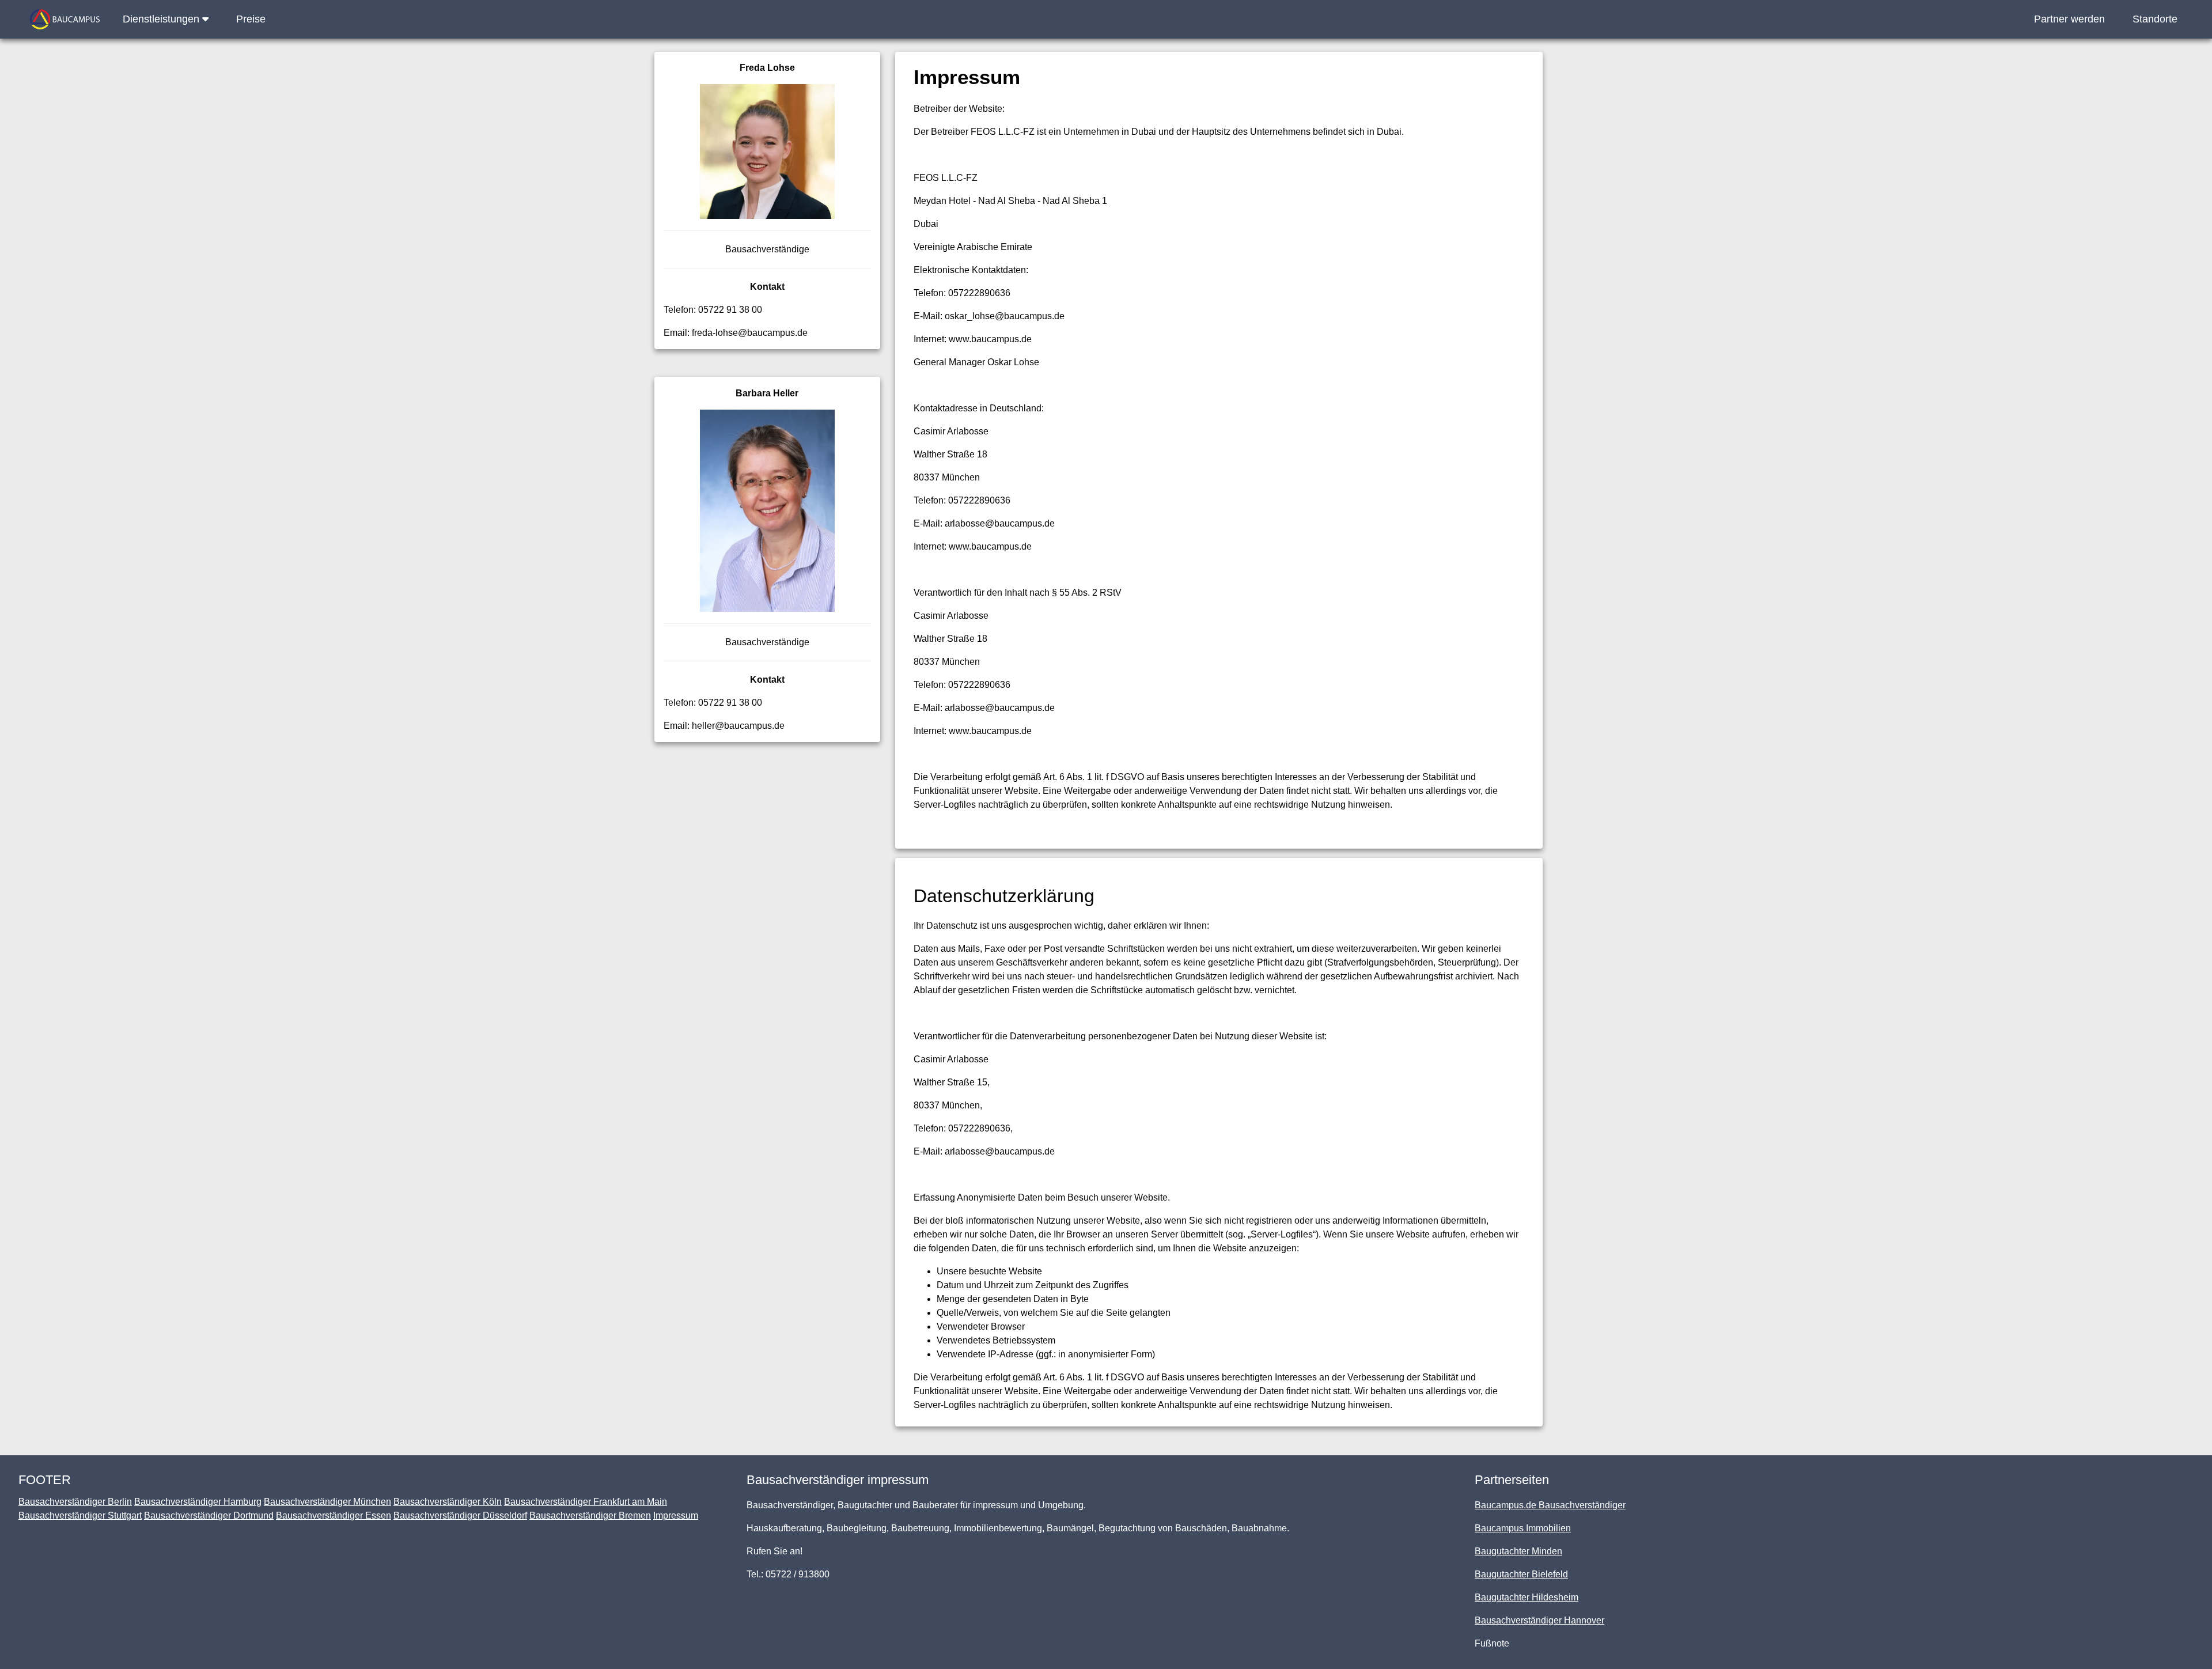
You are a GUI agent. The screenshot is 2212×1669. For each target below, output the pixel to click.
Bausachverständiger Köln (448, 1502)
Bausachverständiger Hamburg (198, 1502)
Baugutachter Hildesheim (1527, 1597)
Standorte (2155, 19)
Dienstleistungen (162, 19)
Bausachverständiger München (327, 1502)
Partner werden (2069, 19)
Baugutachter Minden (1518, 1551)
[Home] (65, 19)
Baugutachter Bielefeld (1521, 1574)
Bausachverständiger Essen (334, 1515)
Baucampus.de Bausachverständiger (1550, 1505)
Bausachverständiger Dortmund (209, 1515)
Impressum (676, 1515)
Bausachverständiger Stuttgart (80, 1515)
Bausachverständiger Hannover (1539, 1620)
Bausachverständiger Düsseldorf (460, 1515)
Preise (251, 19)
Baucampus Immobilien (1523, 1528)
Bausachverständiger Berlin (75, 1502)
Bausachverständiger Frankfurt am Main (586, 1502)
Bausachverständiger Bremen (590, 1515)
